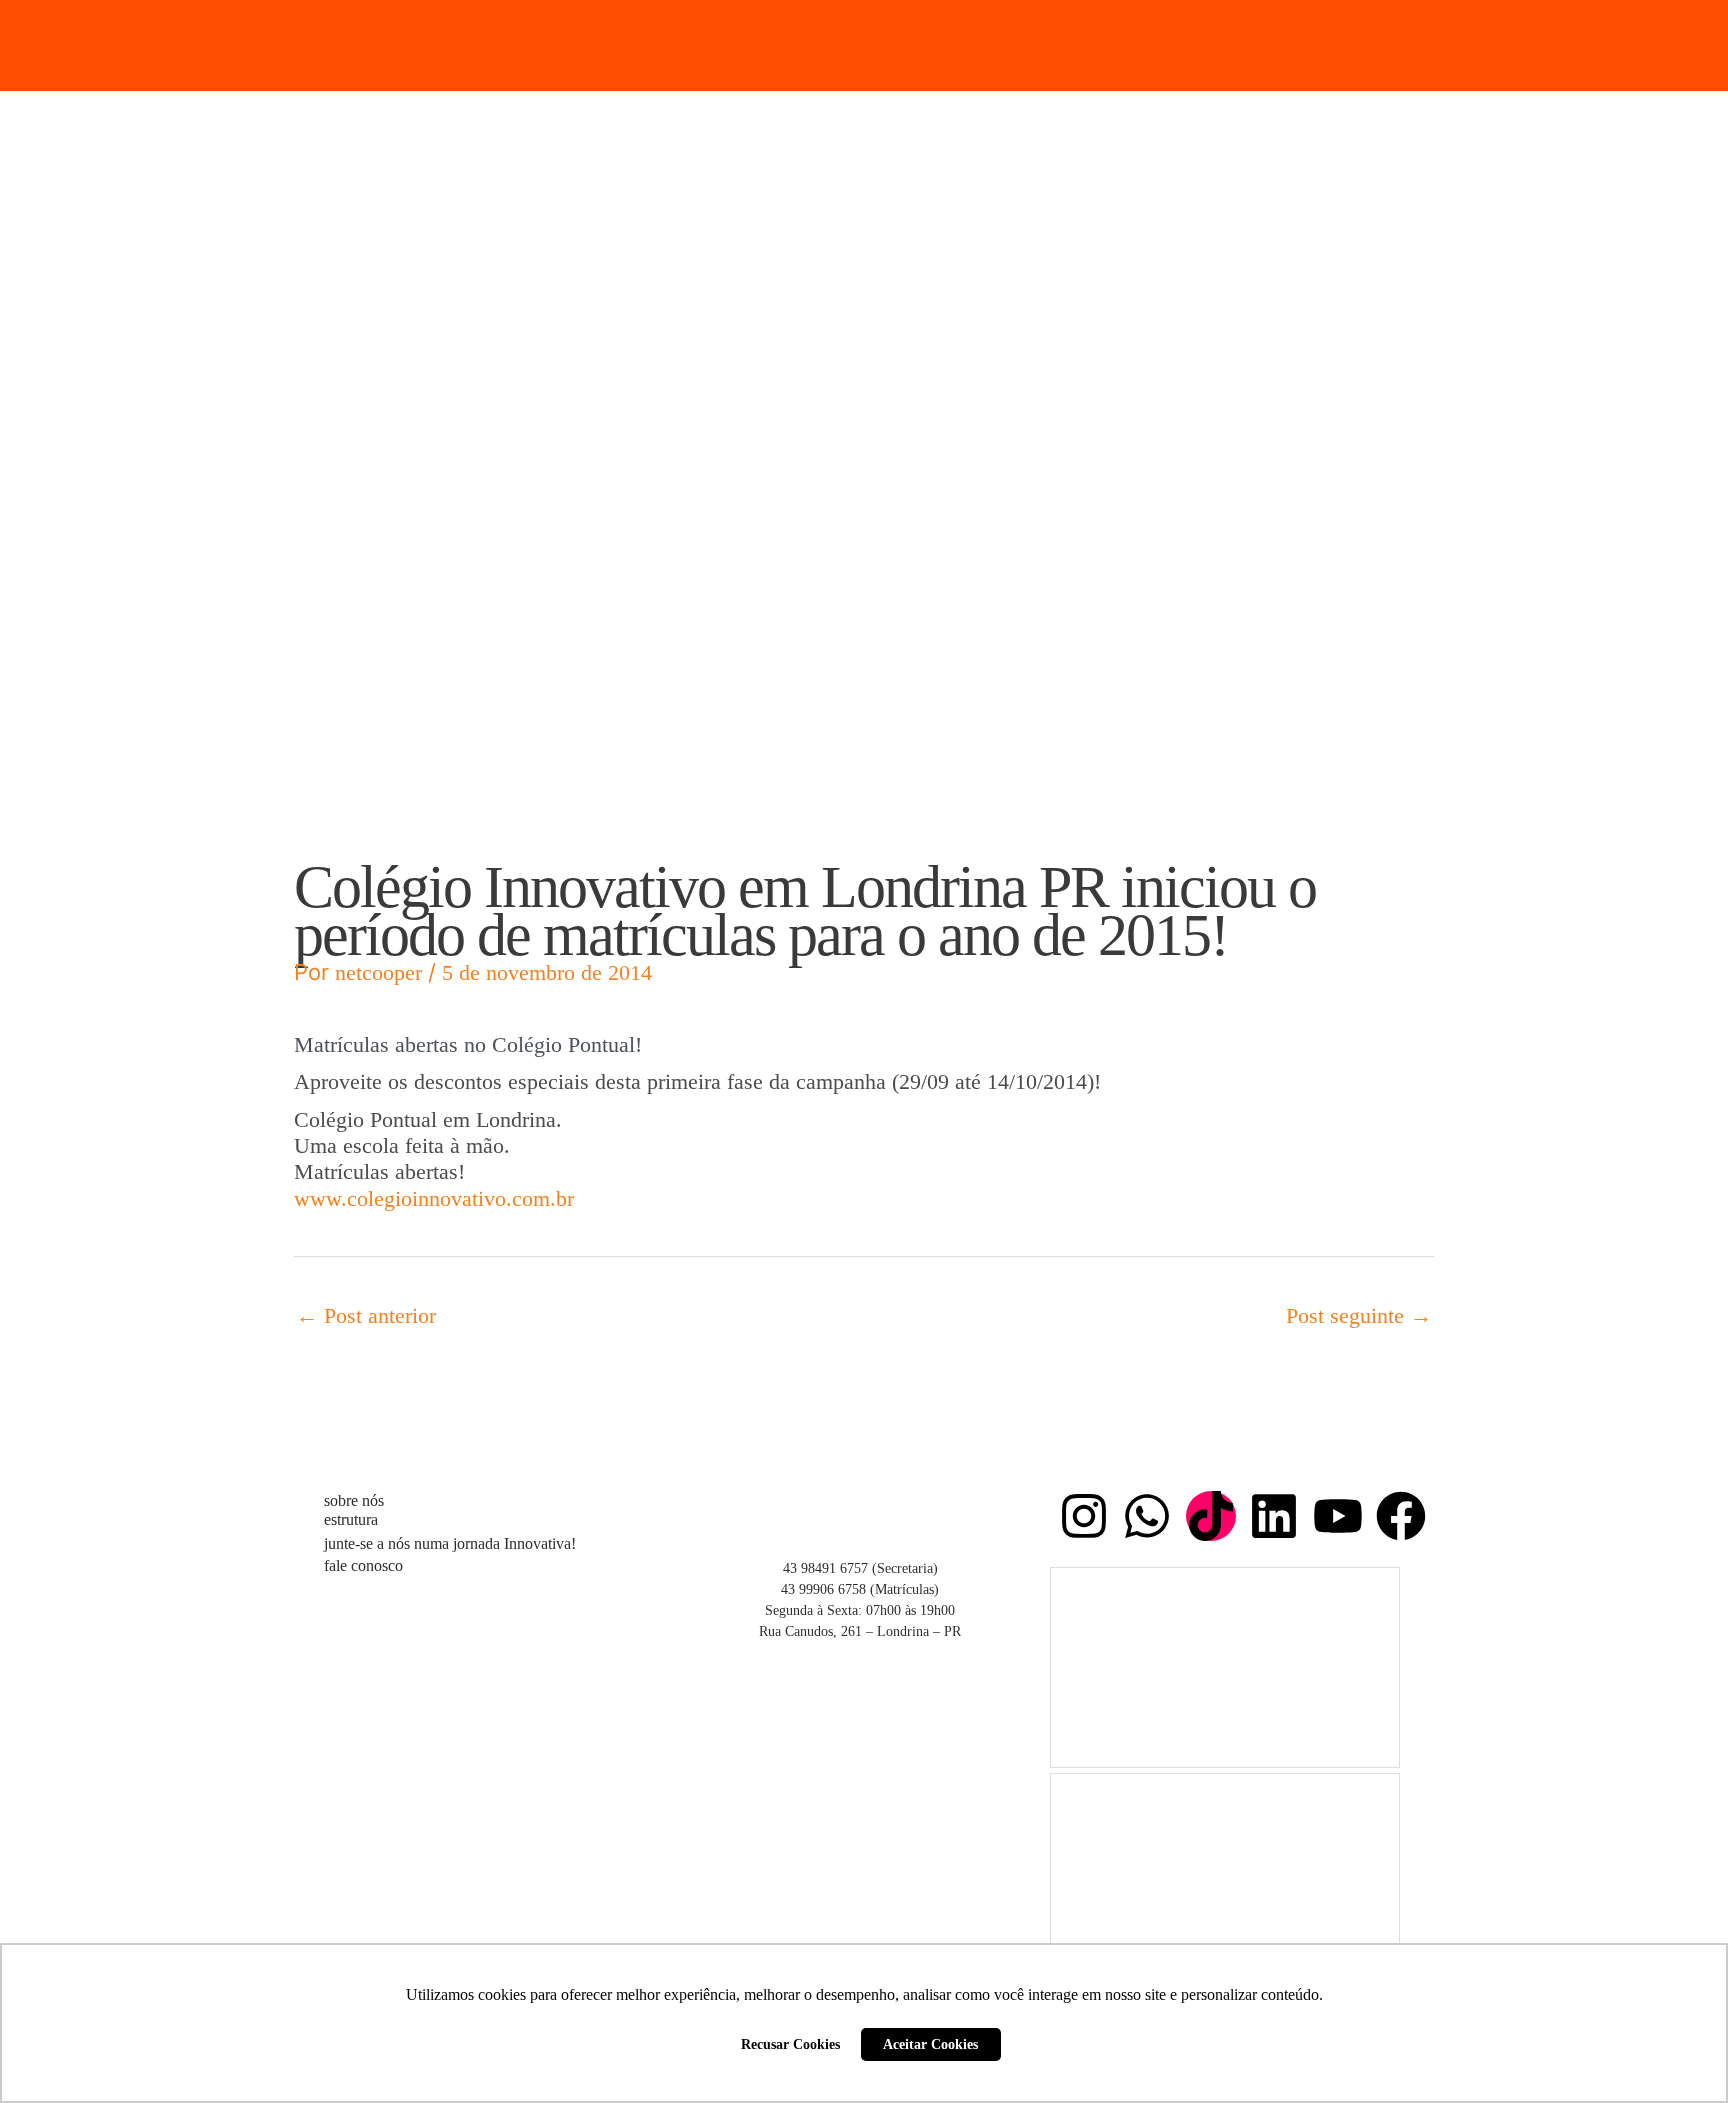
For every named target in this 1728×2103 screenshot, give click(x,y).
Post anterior (366, 1315)
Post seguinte (1359, 1315)
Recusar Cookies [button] (790, 2044)
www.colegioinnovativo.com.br (434, 1198)
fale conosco (363, 1565)
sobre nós (354, 1500)
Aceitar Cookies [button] (930, 2044)
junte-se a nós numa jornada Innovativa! (450, 1543)
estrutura (351, 1519)
